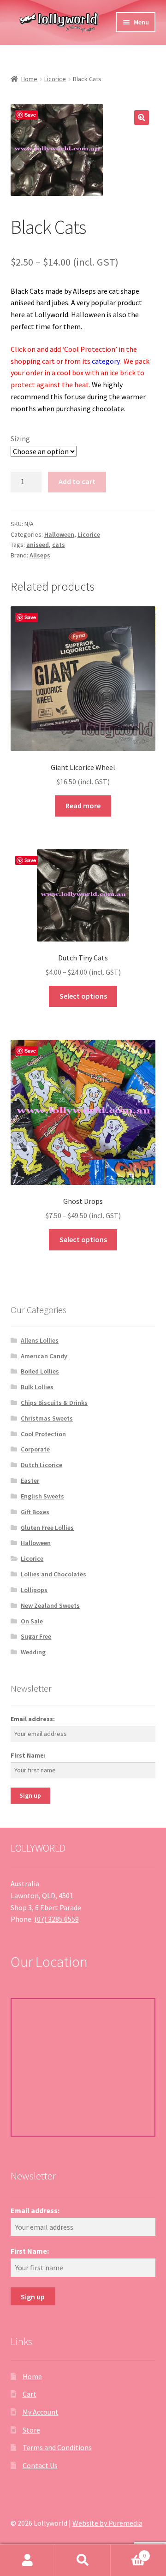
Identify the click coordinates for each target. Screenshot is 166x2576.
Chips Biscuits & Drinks (54, 1403)
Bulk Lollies (37, 1387)
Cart (30, 2394)
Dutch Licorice (41, 1465)
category (106, 361)
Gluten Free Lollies (47, 1528)
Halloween (59, 534)
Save (30, 115)
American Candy (44, 1356)
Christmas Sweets (47, 1418)
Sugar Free (36, 1636)
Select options (83, 996)
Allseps (40, 555)
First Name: (28, 1755)
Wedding (33, 1652)
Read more (83, 805)
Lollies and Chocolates (53, 1574)
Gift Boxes (35, 1512)
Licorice (55, 79)
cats (59, 545)
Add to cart (77, 481)
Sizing (20, 438)
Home (29, 79)
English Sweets (42, 1496)
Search (83, 2560)
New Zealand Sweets (50, 1605)
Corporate (35, 1449)
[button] (142, 118)
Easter (30, 1480)
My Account (41, 2412)
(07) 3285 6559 (56, 1919)
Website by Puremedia (107, 2523)
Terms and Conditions (57, 2447)
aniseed (38, 545)
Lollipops (34, 1590)
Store (31, 2430)
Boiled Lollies (40, 1371)
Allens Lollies (40, 1340)
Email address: (33, 1719)
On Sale (32, 1621)
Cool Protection (43, 1434)
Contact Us (40, 2465)
